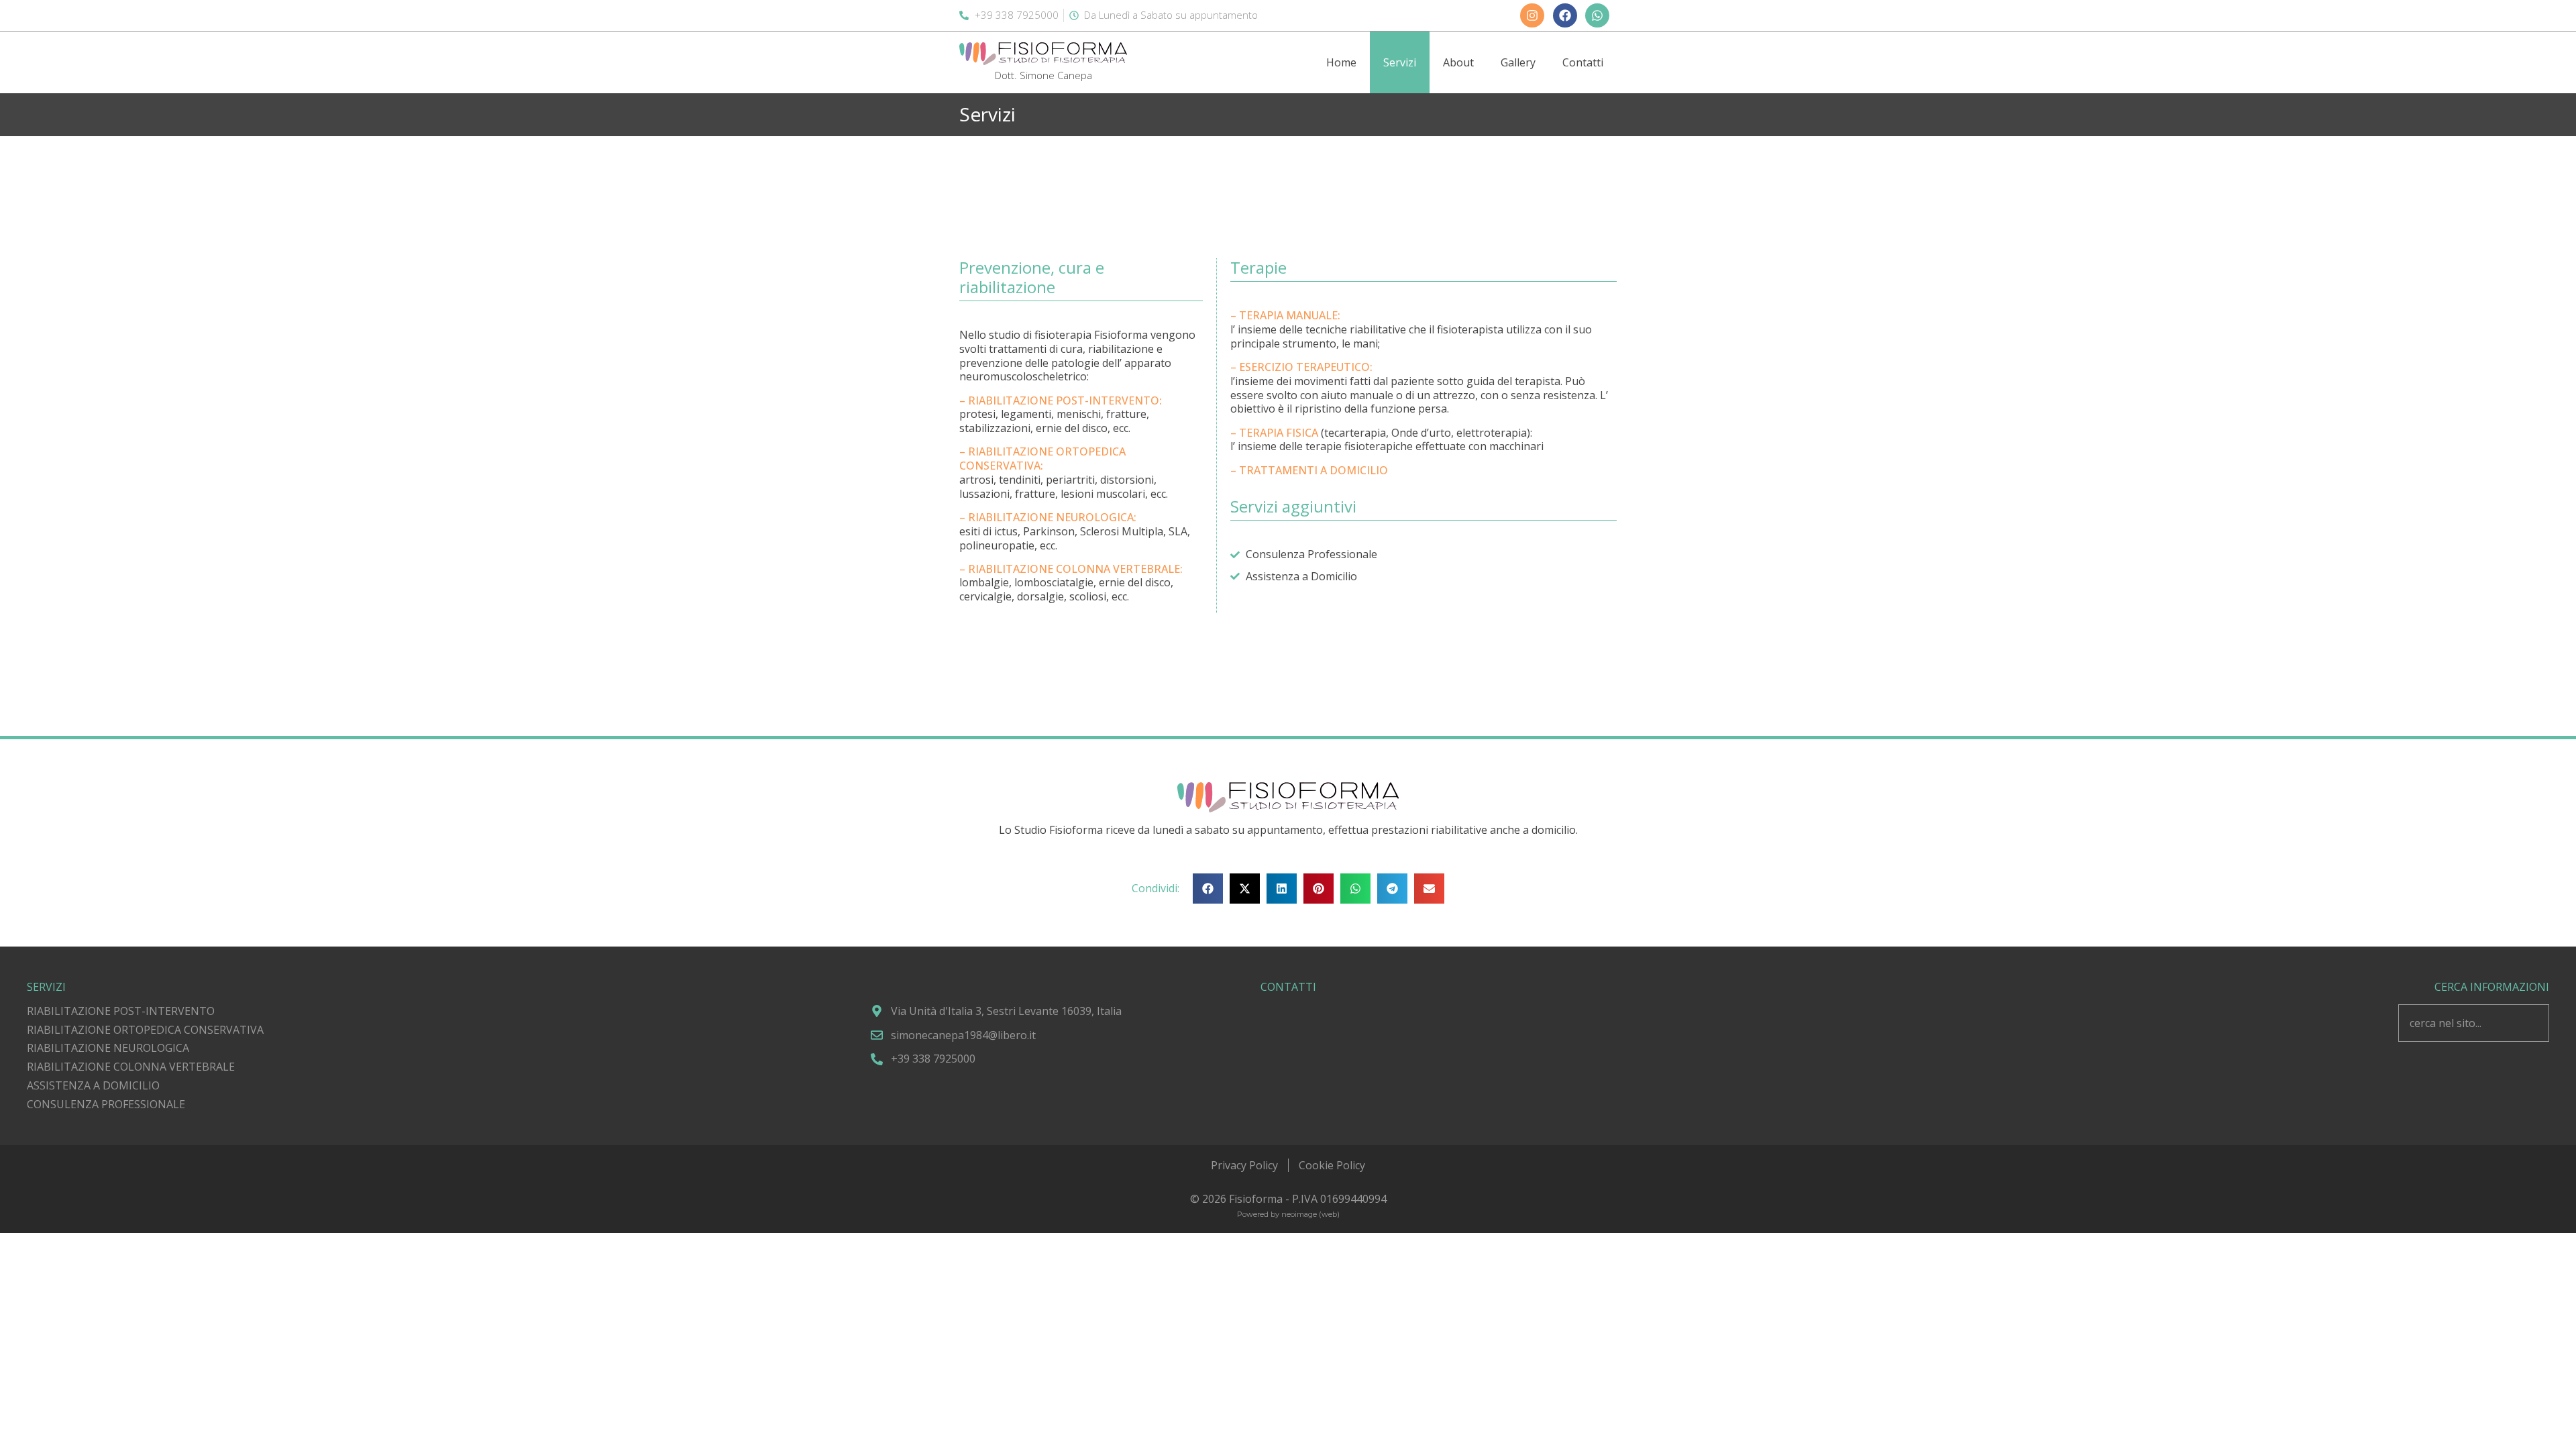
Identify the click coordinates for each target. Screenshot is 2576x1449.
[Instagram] (1532, 15)
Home (1341, 62)
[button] (1208, 889)
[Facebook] (1565, 15)
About (1458, 62)
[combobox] (2474, 1023)
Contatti (1583, 62)
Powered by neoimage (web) (1288, 1214)
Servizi (1400, 62)
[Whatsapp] (1597, 15)
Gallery (1518, 62)
